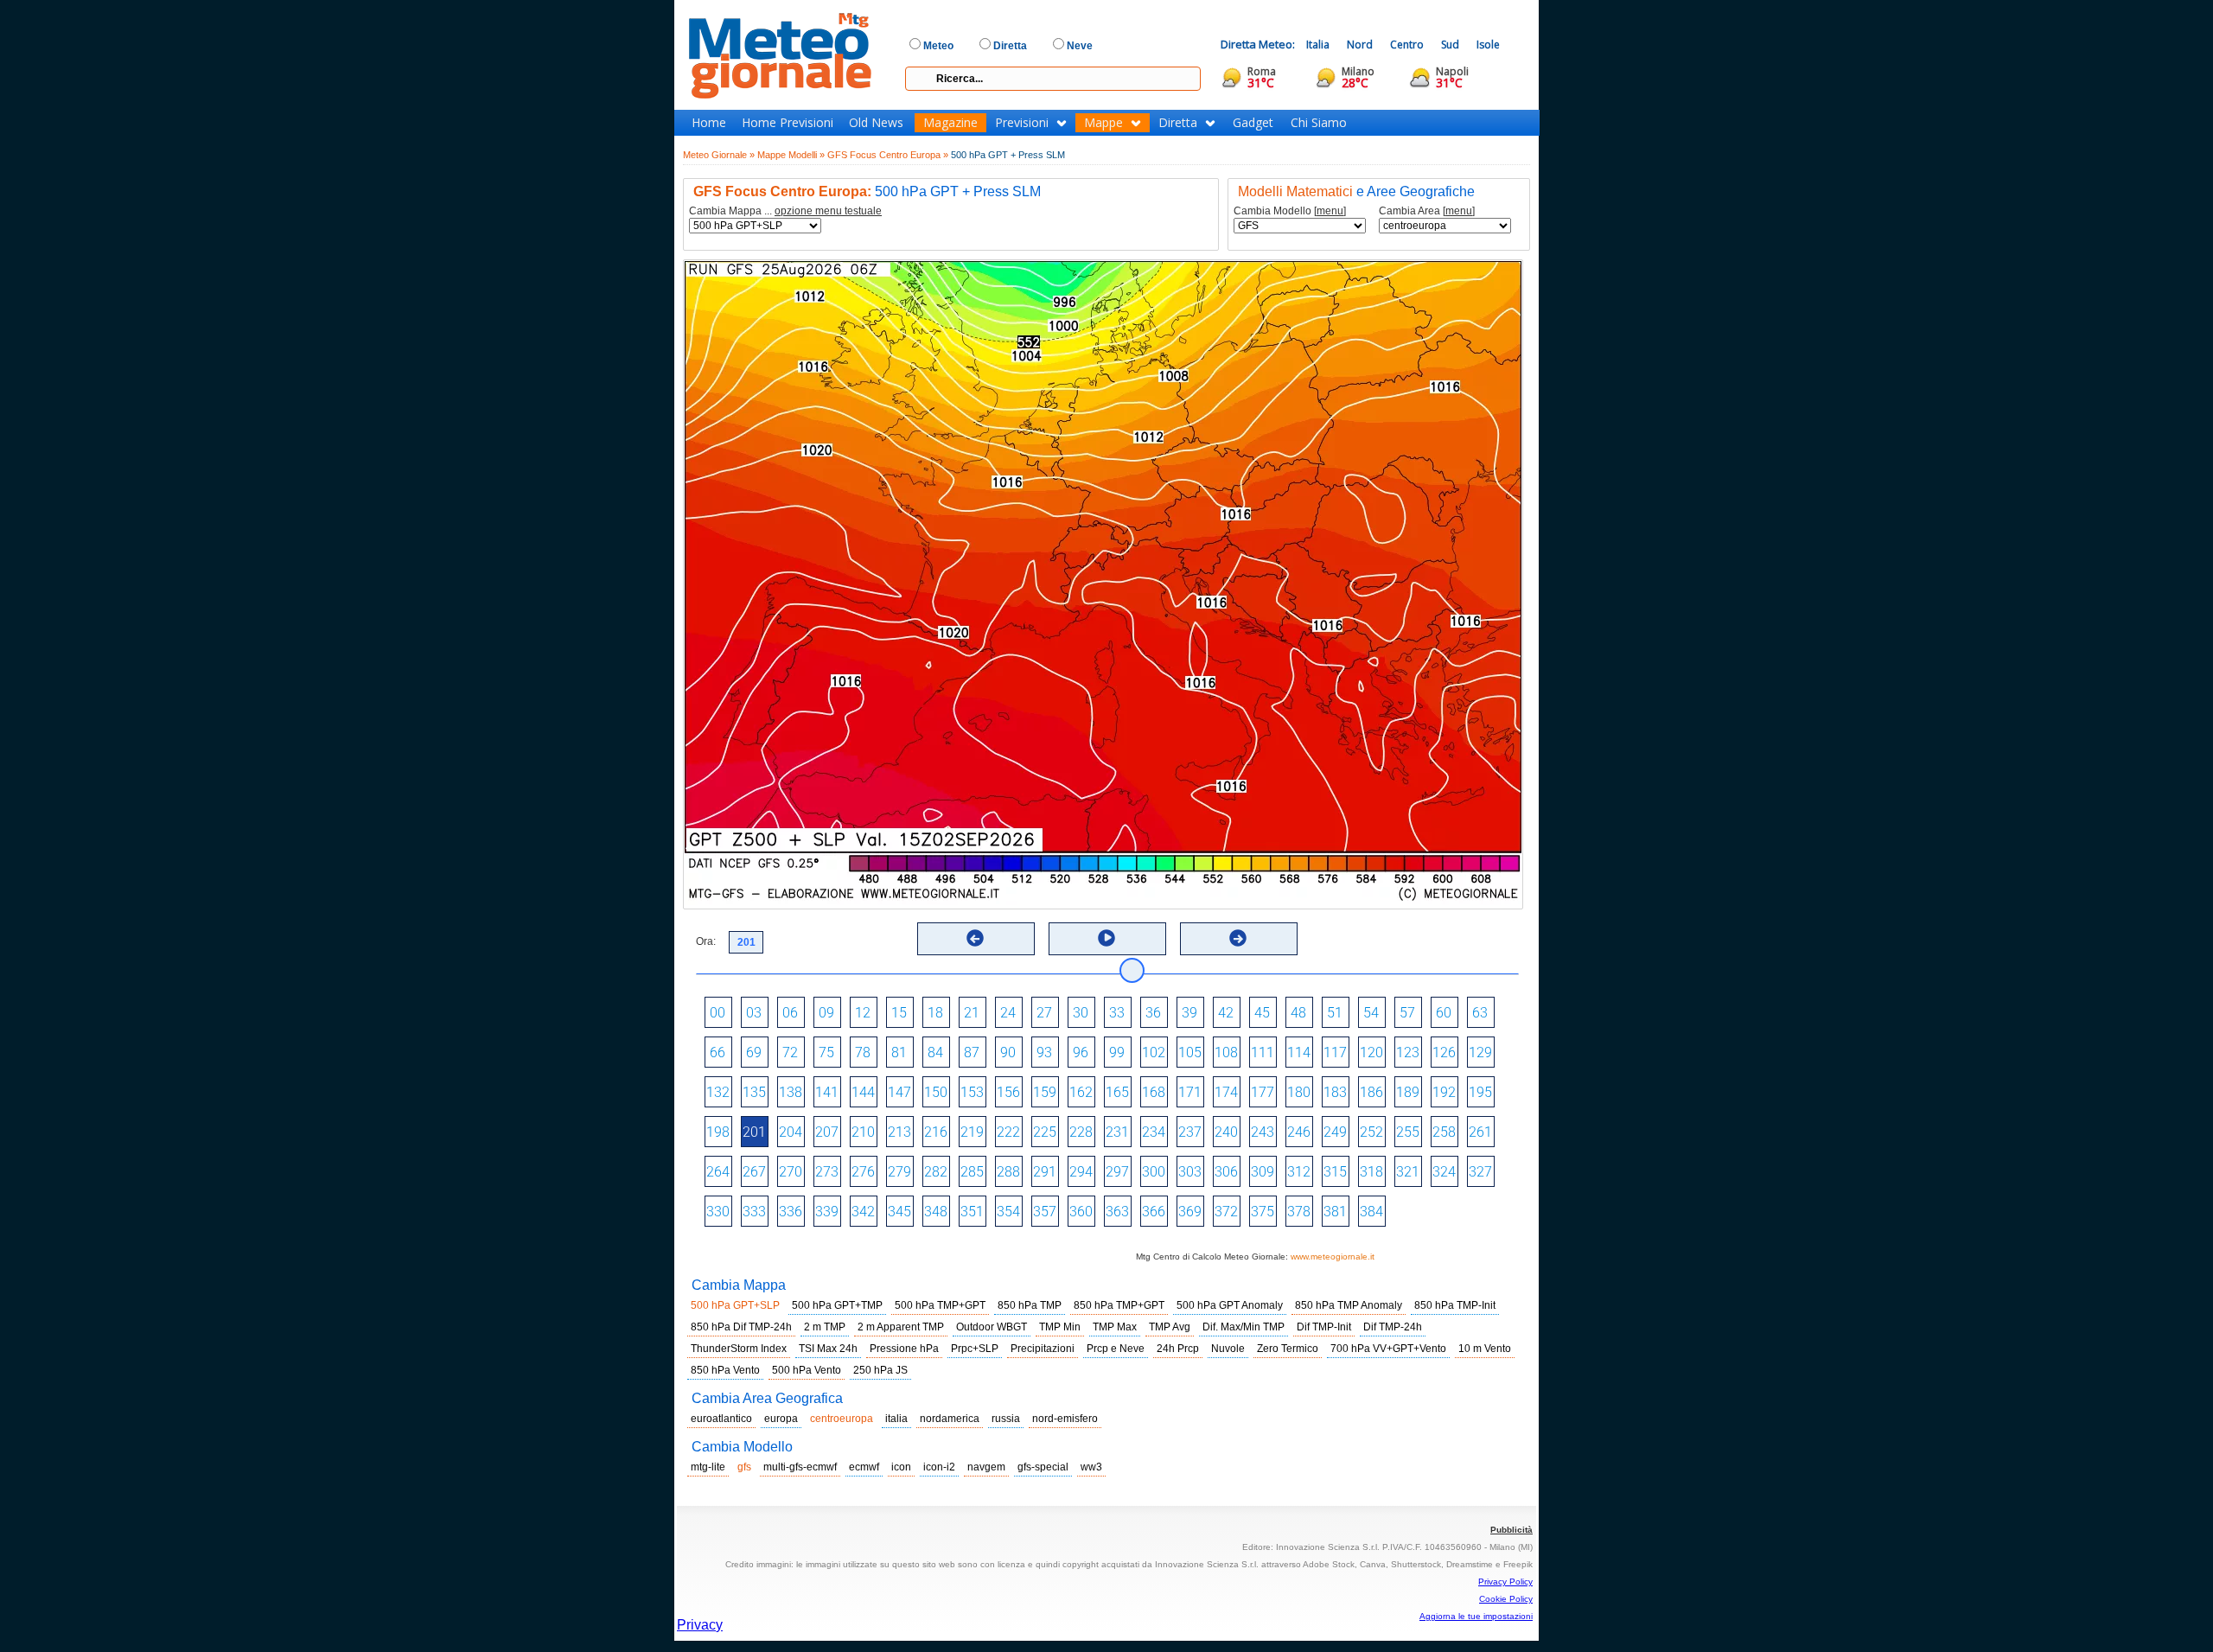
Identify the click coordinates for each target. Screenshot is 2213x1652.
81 (899, 1052)
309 (1263, 1172)
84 (935, 1052)
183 (1335, 1092)
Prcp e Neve (1116, 1349)
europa (781, 1419)
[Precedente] (975, 938)
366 (1154, 1212)
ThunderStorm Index (739, 1349)
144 (863, 1092)
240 (1226, 1132)
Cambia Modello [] (1290, 211)
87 (972, 1052)
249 (1335, 1132)
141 (827, 1092)
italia (896, 1419)
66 (717, 1052)
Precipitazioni (1043, 1349)
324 (1444, 1172)
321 (1408, 1172)
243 (1263, 1132)
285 (972, 1172)
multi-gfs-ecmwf (800, 1467)
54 (1371, 1013)
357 (1045, 1212)
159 (1045, 1092)
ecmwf (864, 1467)
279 (899, 1172)
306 (1226, 1172)
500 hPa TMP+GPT (940, 1305)
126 (1444, 1052)
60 (1444, 1013)
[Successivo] (1238, 938)
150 (936, 1092)
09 (826, 1013)
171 (1190, 1092)
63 (1480, 1013)
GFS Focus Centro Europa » (888, 155)
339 (827, 1212)
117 (1335, 1052)
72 (790, 1052)
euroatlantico (721, 1419)
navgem (986, 1467)
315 (1335, 1172)
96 (1081, 1052)
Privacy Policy (1505, 1582)
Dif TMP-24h (1393, 1327)
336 (791, 1212)
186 (1371, 1092)
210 (863, 1132)
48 (1298, 1013)
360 (1081, 1212)
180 (1299, 1092)
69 (754, 1052)
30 (1081, 1013)
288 (1008, 1172)
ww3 (1091, 1467)
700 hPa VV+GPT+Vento (1388, 1349)
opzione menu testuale (828, 211)
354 (1008, 1212)
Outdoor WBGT (992, 1327)
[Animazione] (1106, 938)
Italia (1318, 45)
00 (717, 1013)
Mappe (1103, 123)
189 (1408, 1092)
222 (1008, 1132)
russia (1006, 1419)
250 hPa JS (880, 1370)
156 (1008, 1092)
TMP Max (1115, 1327)
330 (718, 1212)
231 (1117, 1132)
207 (827, 1132)
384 (1371, 1212)
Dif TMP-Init (1324, 1327)
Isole (1488, 45)
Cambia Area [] (1427, 211)
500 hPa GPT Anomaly (1230, 1305)
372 (1226, 1212)
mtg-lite (708, 1467)
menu (1330, 211)
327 (1480, 1172)
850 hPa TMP (1030, 1305)
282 (936, 1172)
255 (1408, 1132)
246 (1299, 1132)
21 (972, 1013)
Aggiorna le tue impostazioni (1476, 1616)
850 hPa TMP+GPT (1119, 1305)
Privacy (700, 1625)
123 (1408, 1052)
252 (1371, 1132)
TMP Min (1060, 1327)
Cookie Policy (1506, 1599)
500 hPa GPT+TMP (837, 1305)
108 (1226, 1052)
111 (1263, 1052)
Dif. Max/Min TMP (1244, 1327)
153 (972, 1092)
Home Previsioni (788, 123)
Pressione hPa (904, 1349)
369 (1190, 1212)
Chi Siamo (1319, 123)
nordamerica (950, 1419)
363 (1117, 1212)
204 (791, 1132)
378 (1299, 1212)
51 (1335, 1013)
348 (936, 1212)
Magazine (950, 123)
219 (972, 1132)
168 (1154, 1092)
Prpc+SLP (975, 1349)
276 (863, 1172)
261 (1480, 1132)
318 (1371, 1172)
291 (1045, 1172)
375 (1263, 1212)
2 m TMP (825, 1327)
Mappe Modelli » (791, 155)
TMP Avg (1170, 1327)
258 (1444, 1132)
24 (1008, 1013)
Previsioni (1022, 123)
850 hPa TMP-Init (1455, 1305)
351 (972, 1212)
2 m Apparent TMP (901, 1327)
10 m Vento (1485, 1349)
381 (1335, 1212)
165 (1117, 1092)
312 (1299, 1172)
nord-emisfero (1065, 1419)
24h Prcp (1178, 1349)
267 (754, 1172)
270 (791, 1172)
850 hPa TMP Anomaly (1349, 1305)
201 (754, 1132)
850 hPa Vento (725, 1370)
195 (1480, 1092)
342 (863, 1212)
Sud (1450, 45)
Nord (1360, 45)
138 (791, 1092)
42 (1226, 1013)
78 (863, 1052)
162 (1081, 1092)
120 (1371, 1052)
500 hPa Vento (807, 1370)
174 (1226, 1092)
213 (899, 1132)
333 (754, 1212)
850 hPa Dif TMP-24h (741, 1327)
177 (1263, 1092)
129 (1480, 1052)
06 (790, 1013)
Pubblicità (1511, 1530)
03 (754, 1013)
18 (935, 1013)
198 (718, 1132)
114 (1299, 1052)
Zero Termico (1288, 1349)
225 (1045, 1132)
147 (899, 1092)
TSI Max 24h (828, 1349)
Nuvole (1228, 1349)
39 (1189, 1013)
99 (1117, 1052)
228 (1081, 1132)
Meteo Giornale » (719, 155)
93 (1044, 1052)
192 (1444, 1092)
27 (1044, 1013)
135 (754, 1092)
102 (1154, 1052)
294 (1081, 1172)
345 (899, 1212)
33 (1117, 1013)
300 (1154, 1172)
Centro (1407, 45)
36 (1153, 1013)
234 (1154, 1132)
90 (1008, 1052)
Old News (876, 123)
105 (1190, 1052)
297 (1117, 1172)
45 (1262, 1013)
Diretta (1178, 123)
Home (709, 123)
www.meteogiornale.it (1333, 1257)
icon (901, 1467)
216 (936, 1132)
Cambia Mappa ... (785, 211)
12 (863, 1013)
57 (1407, 1013)
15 (899, 1013)
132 (718, 1092)
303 (1190, 1172)
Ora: (706, 941)
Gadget (1253, 123)
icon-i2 (939, 1467)
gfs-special (1043, 1467)
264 (718, 1172)
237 (1190, 1132)
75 (826, 1052)
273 (827, 1172)
